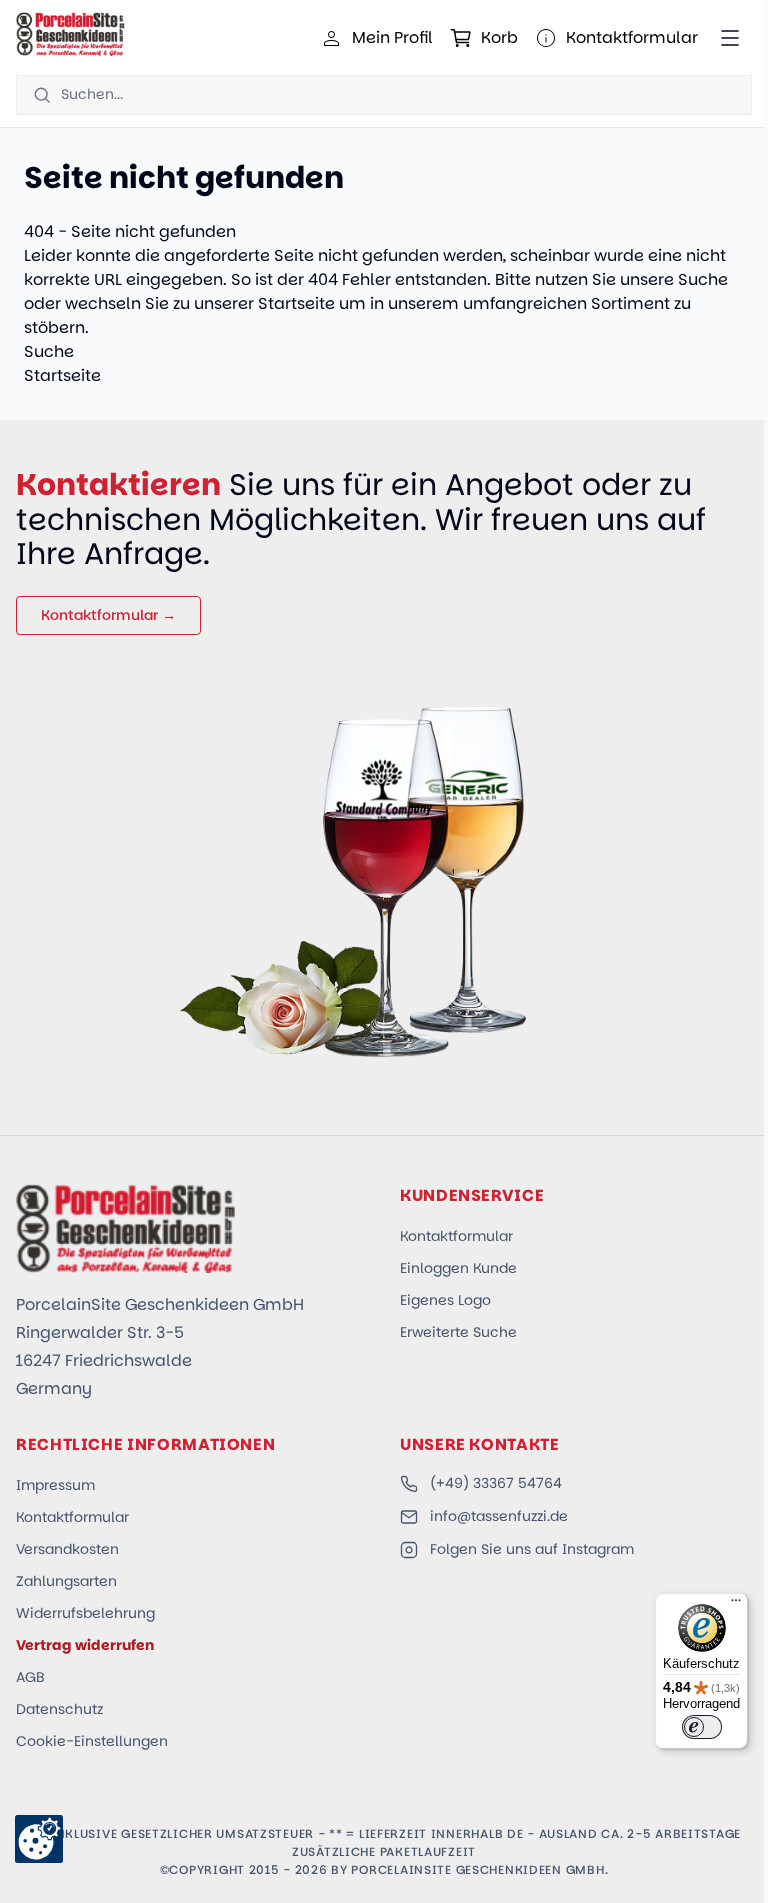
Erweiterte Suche (458, 1332)
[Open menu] (730, 38)
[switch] (702, 1727)
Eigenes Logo (445, 1300)
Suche (703, 279)
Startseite (296, 303)
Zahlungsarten (66, 1581)
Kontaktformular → (108, 615)
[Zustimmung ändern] (39, 1839)
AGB (30, 1677)
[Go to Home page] (70, 34)
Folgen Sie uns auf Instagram (532, 1549)
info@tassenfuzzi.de (499, 1516)
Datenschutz (59, 1709)
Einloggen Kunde (458, 1268)
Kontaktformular (456, 1236)
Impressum (55, 1485)
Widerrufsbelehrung (85, 1613)
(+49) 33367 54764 (496, 1483)
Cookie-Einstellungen (92, 1741)
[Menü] (736, 1605)
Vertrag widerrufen (85, 1645)
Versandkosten (67, 1549)
